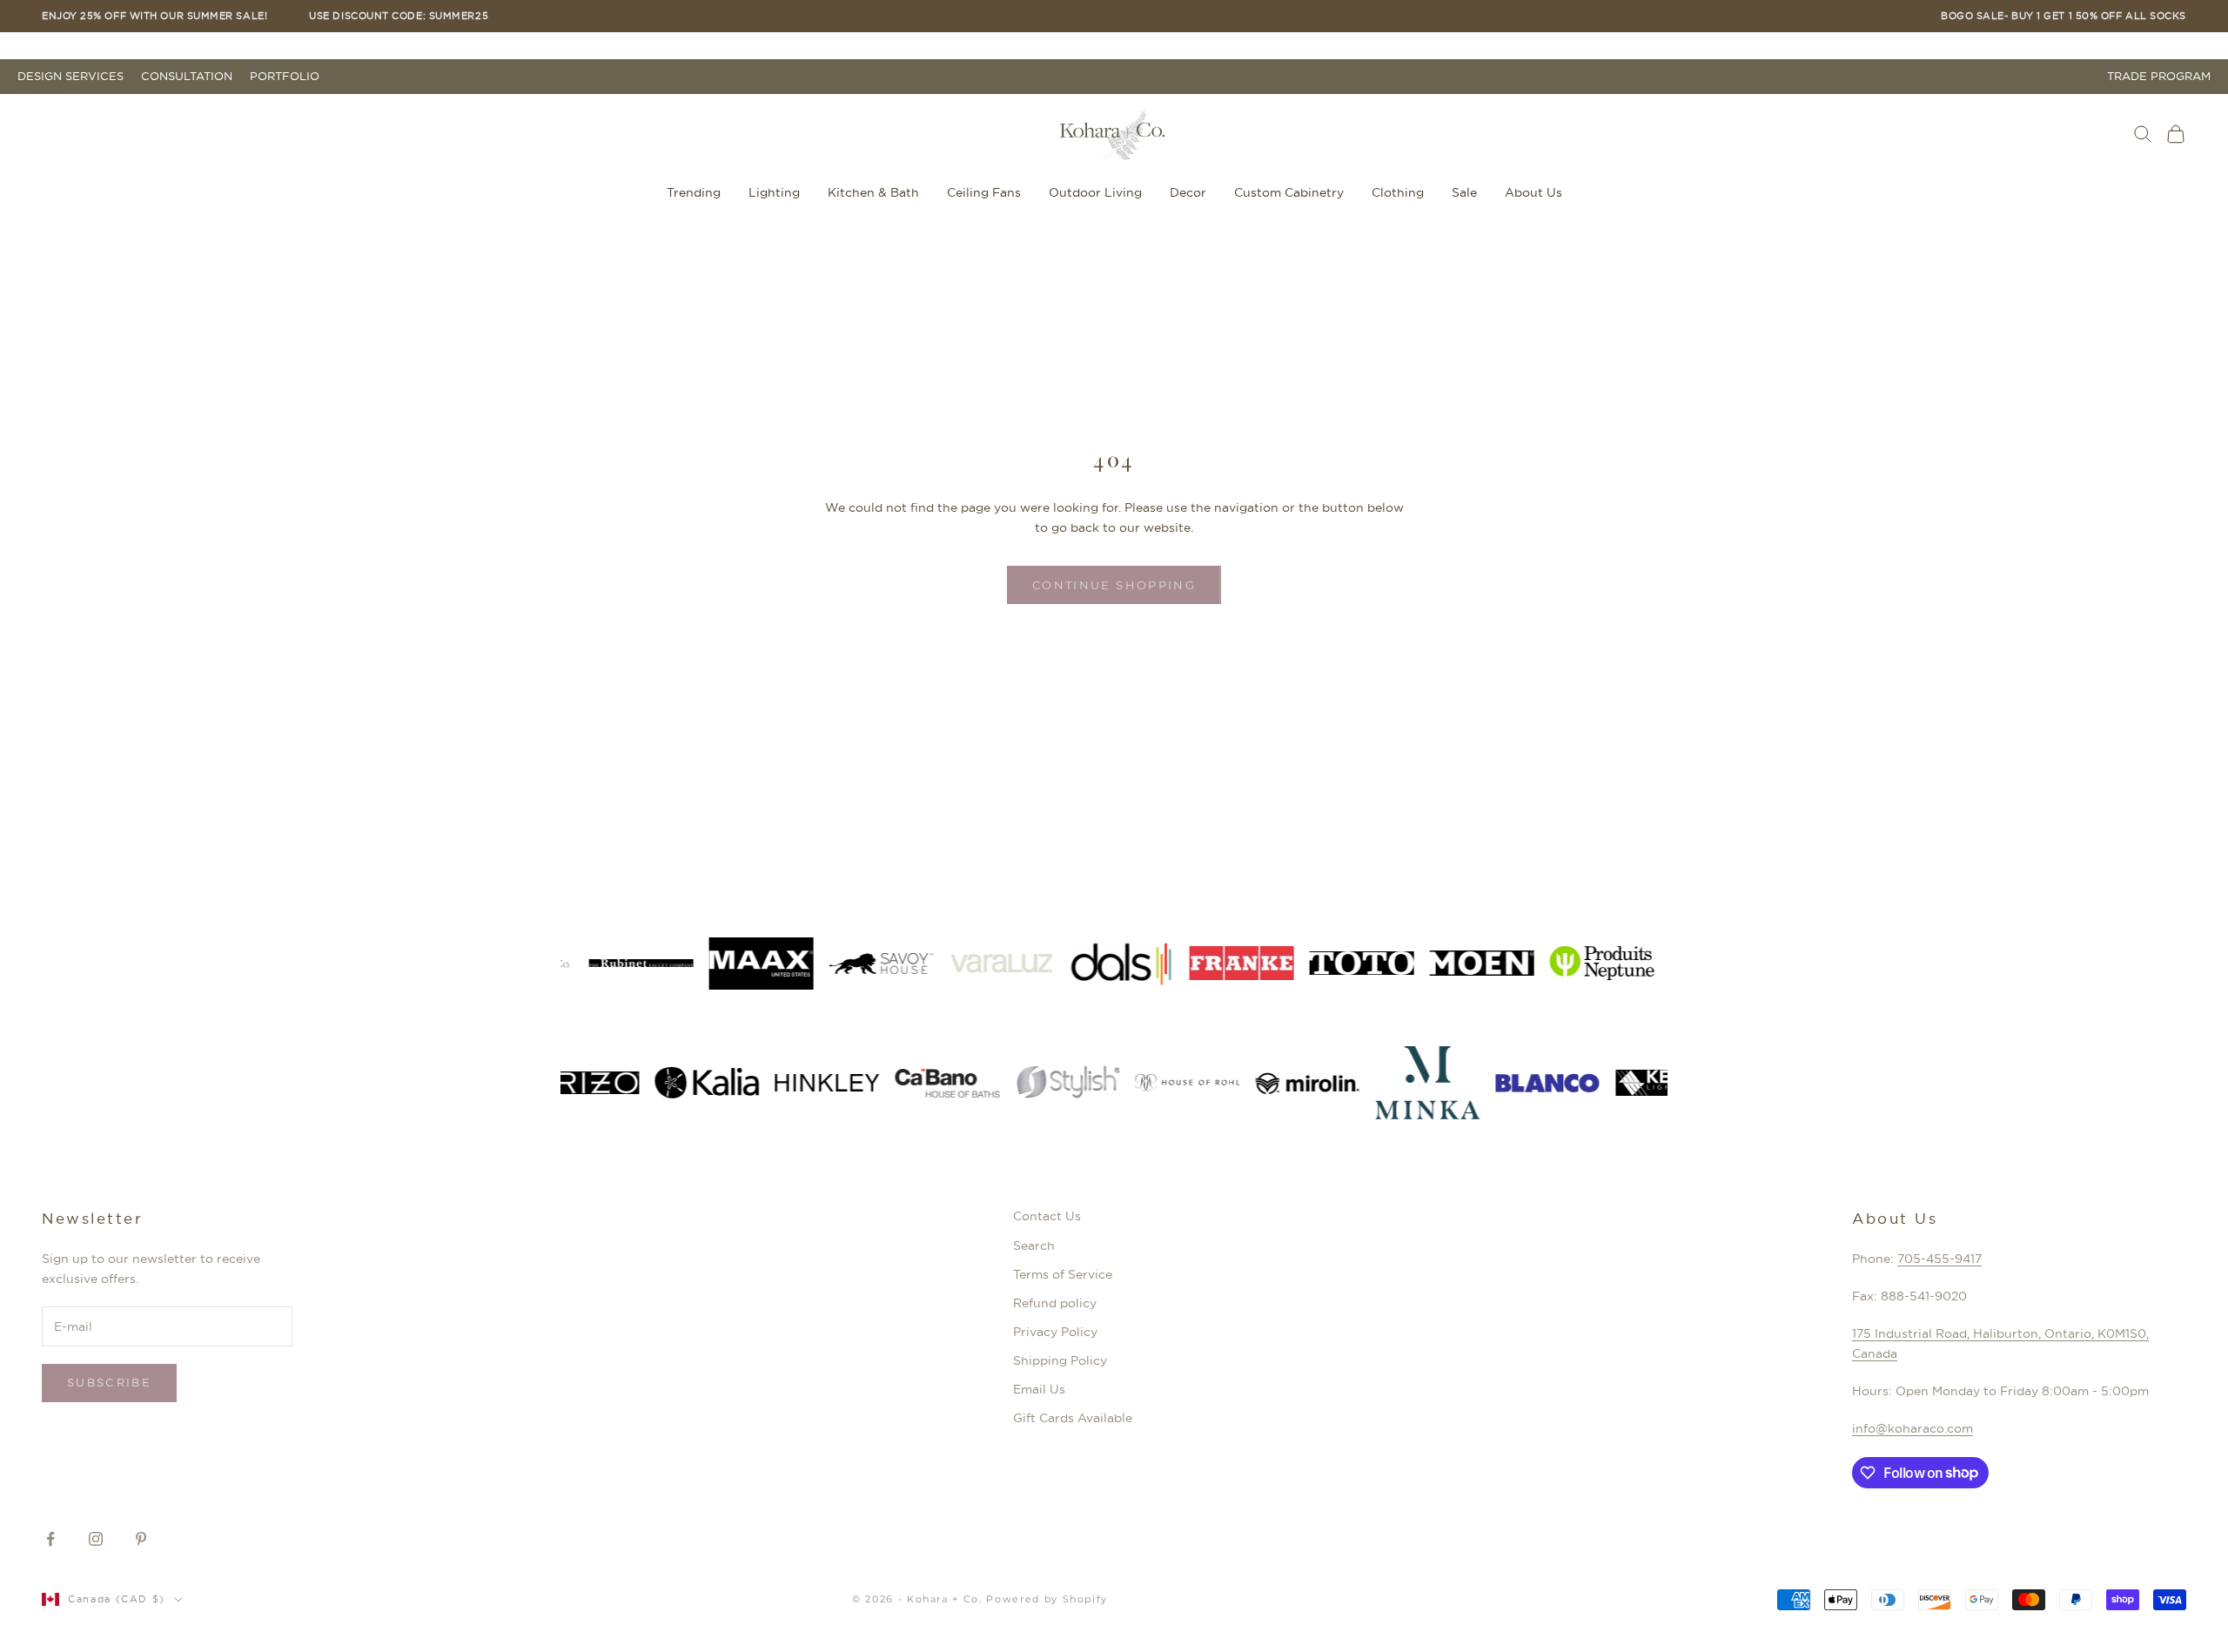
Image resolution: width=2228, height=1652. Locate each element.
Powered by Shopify (1047, 1599)
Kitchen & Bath (873, 192)
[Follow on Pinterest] (141, 1539)
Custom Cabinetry (1289, 192)
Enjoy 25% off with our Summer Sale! (154, 16)
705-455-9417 (1939, 1259)
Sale (1464, 192)
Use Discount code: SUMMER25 (399, 16)
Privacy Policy (1055, 1332)
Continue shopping (1114, 585)
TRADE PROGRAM (2159, 76)
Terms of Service (1063, 1274)
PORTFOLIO (285, 76)
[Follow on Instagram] (96, 1539)
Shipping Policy (1060, 1360)
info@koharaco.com (1913, 1428)
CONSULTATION (187, 76)
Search (1034, 1246)
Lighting (774, 192)
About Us (1533, 192)
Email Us (1039, 1389)
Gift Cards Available (1073, 1418)
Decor (1188, 192)
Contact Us (1047, 1216)
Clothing (1398, 192)
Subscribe (109, 1382)
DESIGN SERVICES (70, 76)
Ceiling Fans (984, 192)
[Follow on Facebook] (50, 1539)
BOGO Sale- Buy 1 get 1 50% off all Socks (2064, 16)
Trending (694, 192)
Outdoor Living (1095, 192)
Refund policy (1055, 1303)
